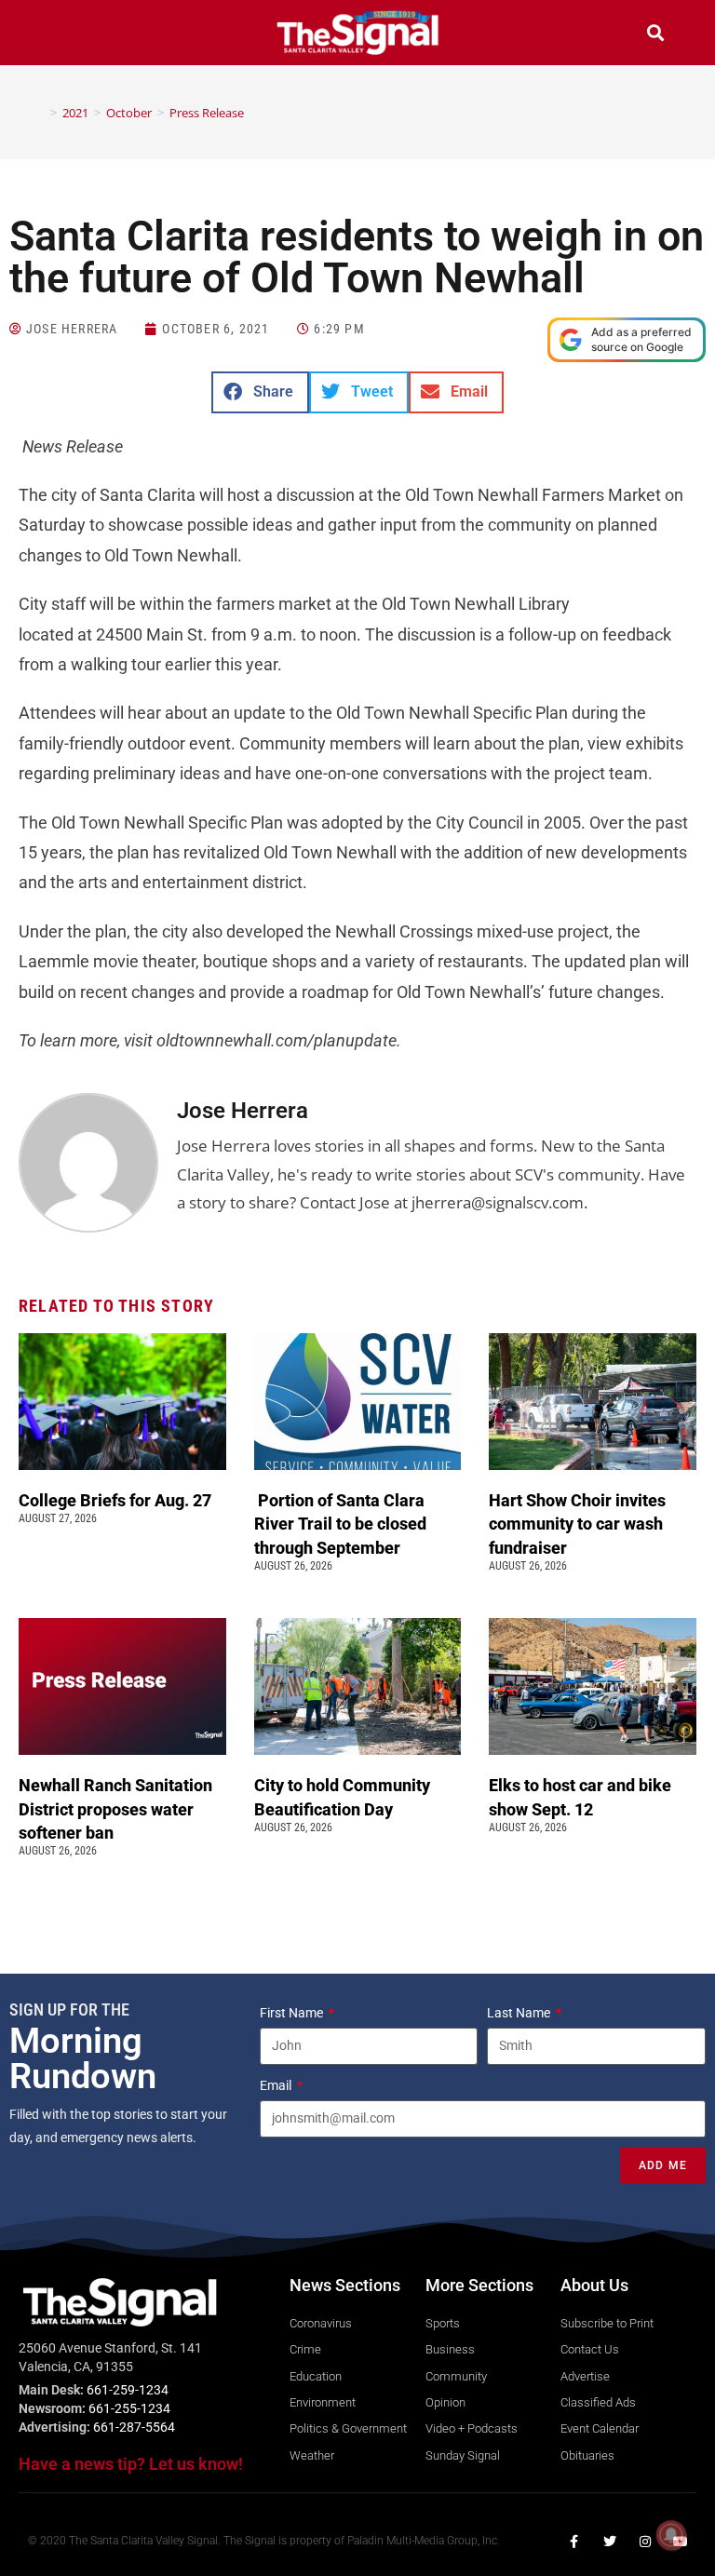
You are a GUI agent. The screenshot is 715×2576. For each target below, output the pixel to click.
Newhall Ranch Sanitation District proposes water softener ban (115, 1808)
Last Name (520, 2013)
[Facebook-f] (574, 2542)
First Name (293, 2013)
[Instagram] (645, 2542)
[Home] (40, 113)
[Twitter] (610, 2542)
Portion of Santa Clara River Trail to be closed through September (340, 1524)
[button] (60, 35)
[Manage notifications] (671, 2535)
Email (277, 2085)
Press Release (207, 113)
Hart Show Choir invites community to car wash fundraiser (577, 1524)
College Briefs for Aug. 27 (115, 1500)
